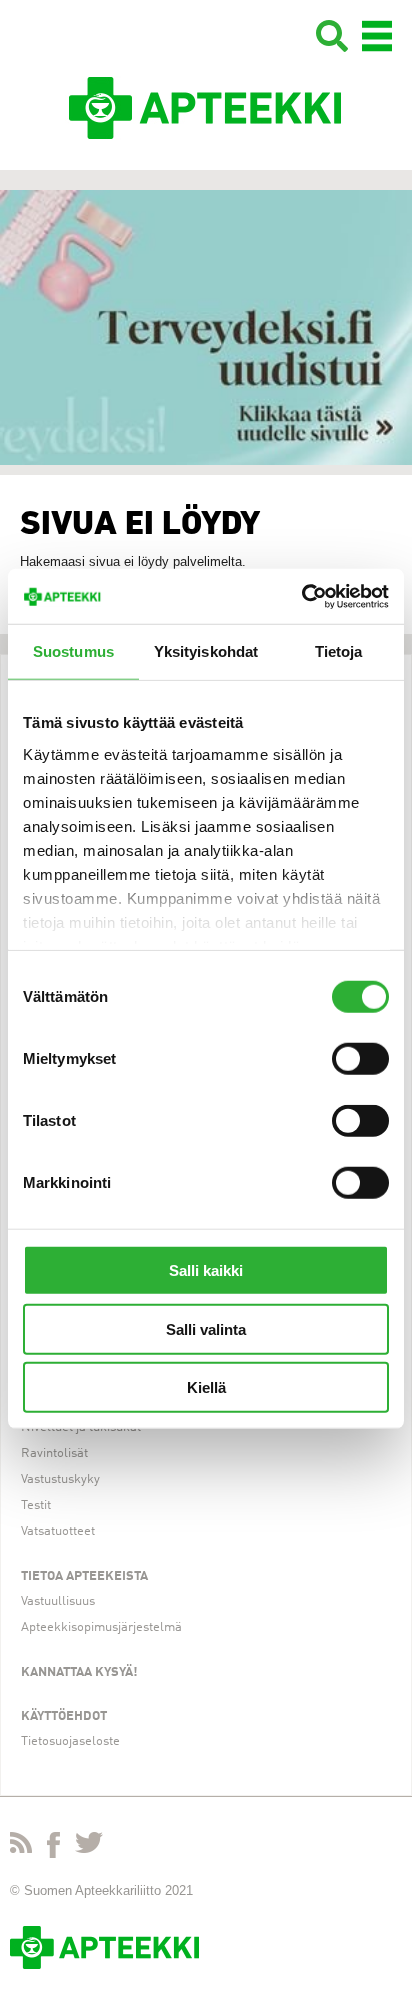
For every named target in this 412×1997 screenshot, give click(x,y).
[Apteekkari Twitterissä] (89, 1846)
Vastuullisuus (58, 1601)
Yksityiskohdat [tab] (206, 651)
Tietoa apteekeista (84, 1576)
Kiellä (206, 1387)
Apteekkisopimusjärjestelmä (101, 1627)
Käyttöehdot (64, 1716)
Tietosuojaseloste (70, 1741)
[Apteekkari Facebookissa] (53, 1849)
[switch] (360, 1059)
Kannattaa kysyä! (79, 1672)
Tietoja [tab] (339, 651)
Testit (36, 1505)
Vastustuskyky (60, 1479)
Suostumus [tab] (73, 651)
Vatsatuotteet (58, 1531)
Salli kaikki (206, 1270)
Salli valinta (206, 1328)
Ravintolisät (54, 1453)
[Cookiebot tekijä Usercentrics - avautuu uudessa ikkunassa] (301, 596)
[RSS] (21, 1846)
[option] (206, 327)
